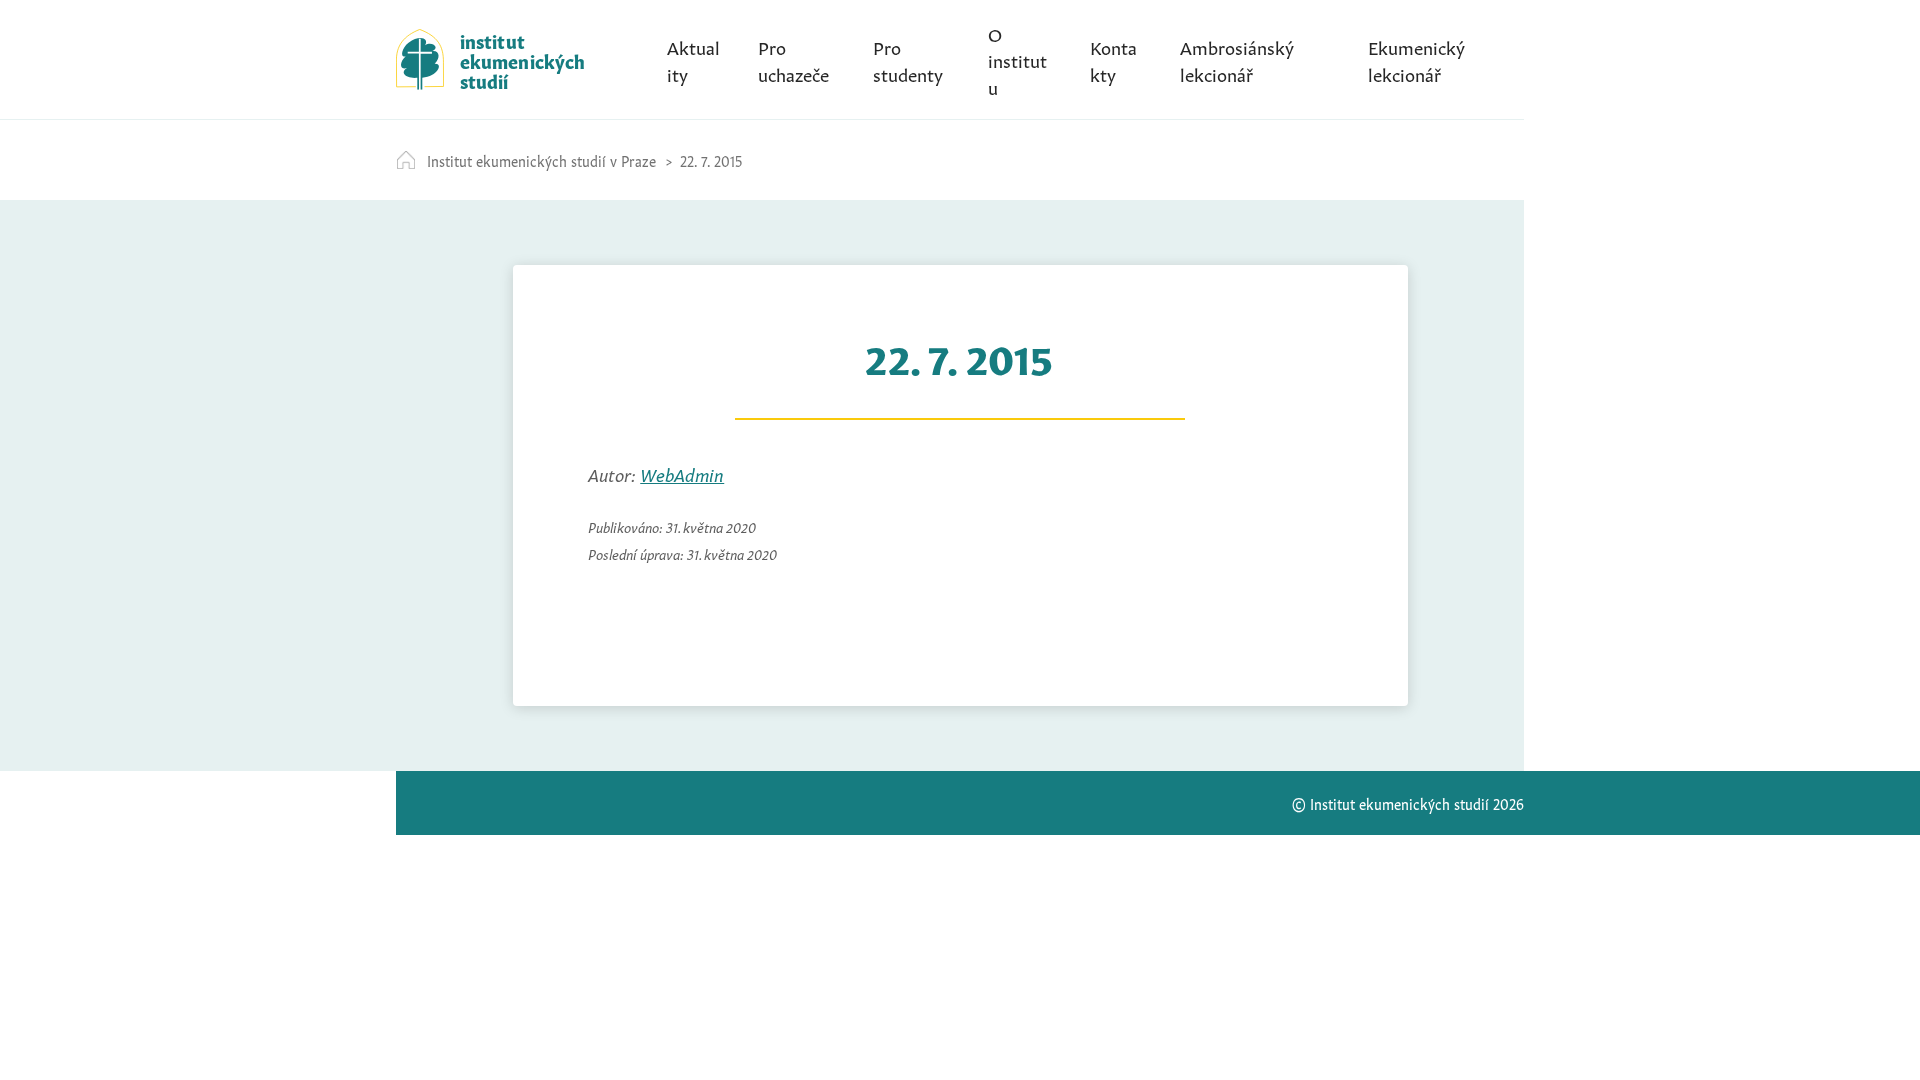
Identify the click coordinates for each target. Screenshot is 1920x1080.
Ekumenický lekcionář (1416, 59)
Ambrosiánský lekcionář (1237, 59)
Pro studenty (908, 59)
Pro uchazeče (793, 59)
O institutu (1017, 59)
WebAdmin (682, 473)
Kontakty (1113, 59)
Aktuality (693, 59)
